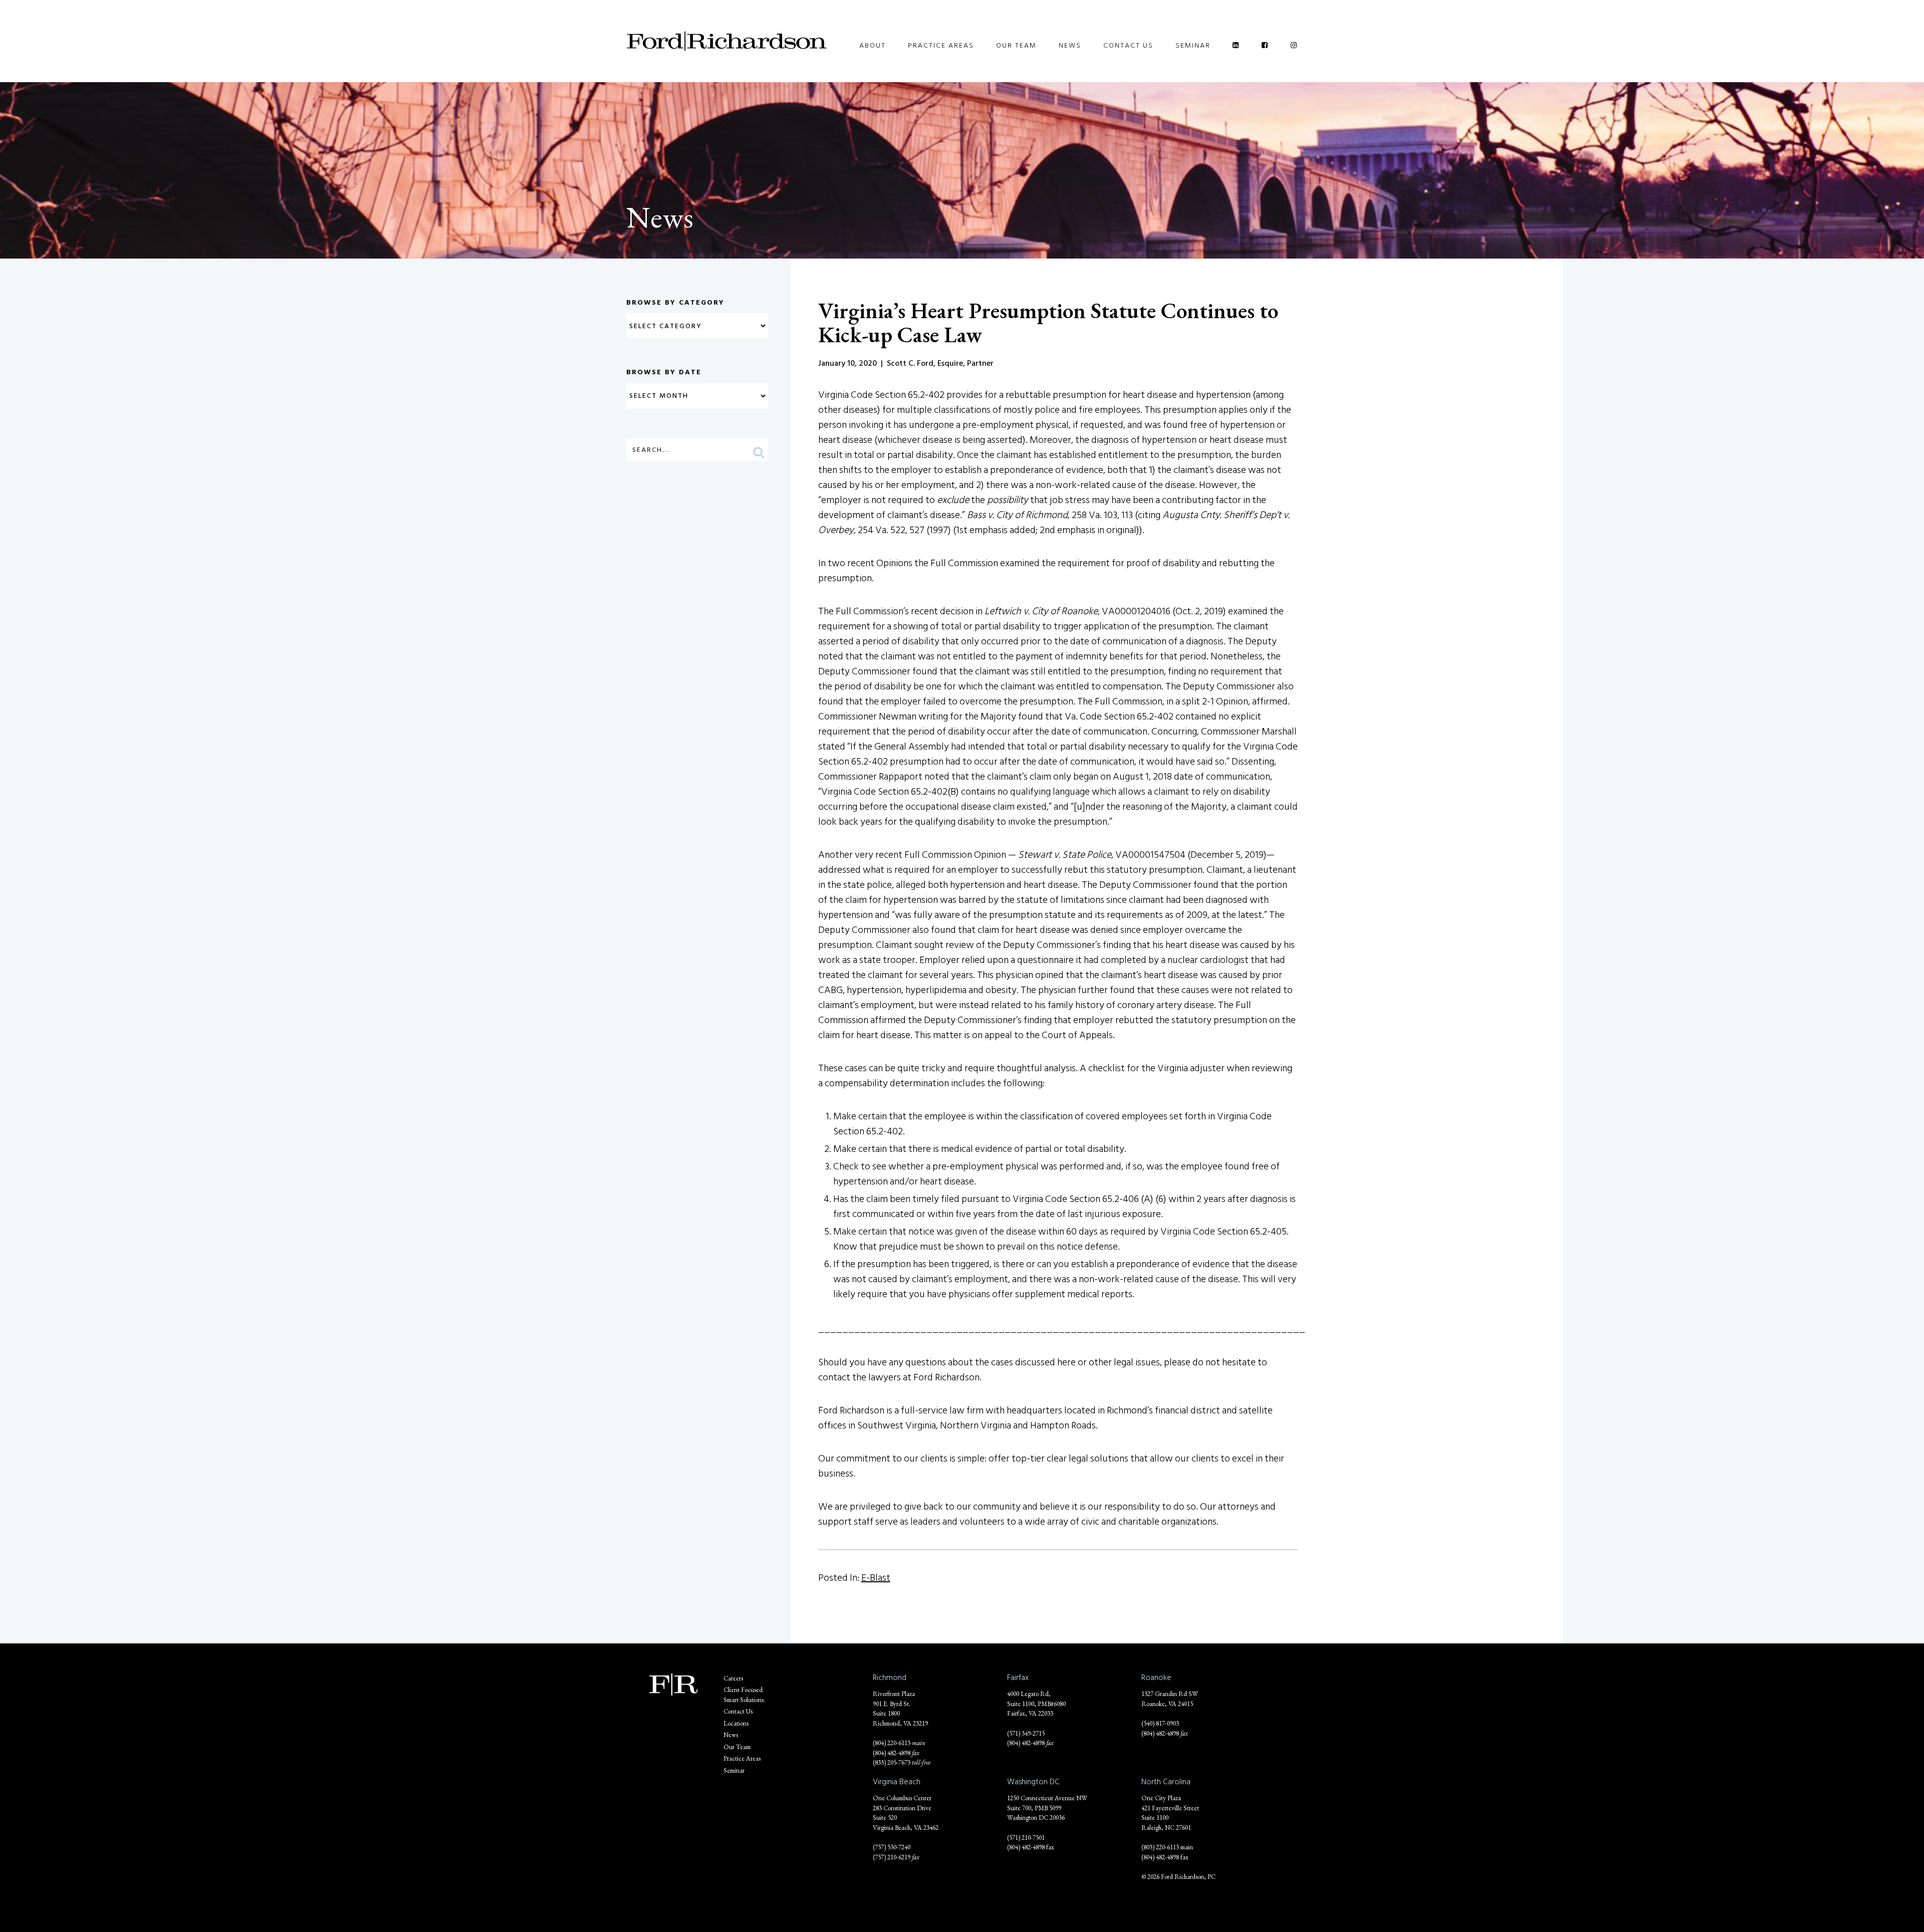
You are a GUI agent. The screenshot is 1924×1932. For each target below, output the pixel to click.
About (873, 45)
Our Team (1016, 45)
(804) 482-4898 (892, 1753)
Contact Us (1128, 45)
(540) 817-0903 (1160, 1723)
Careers (733, 1678)
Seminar (1193, 45)
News (1070, 45)
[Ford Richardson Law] (727, 41)
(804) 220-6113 (892, 1743)
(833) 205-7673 (892, 1762)
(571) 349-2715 (1026, 1733)
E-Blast (876, 1578)
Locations (736, 1723)
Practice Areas (941, 45)
